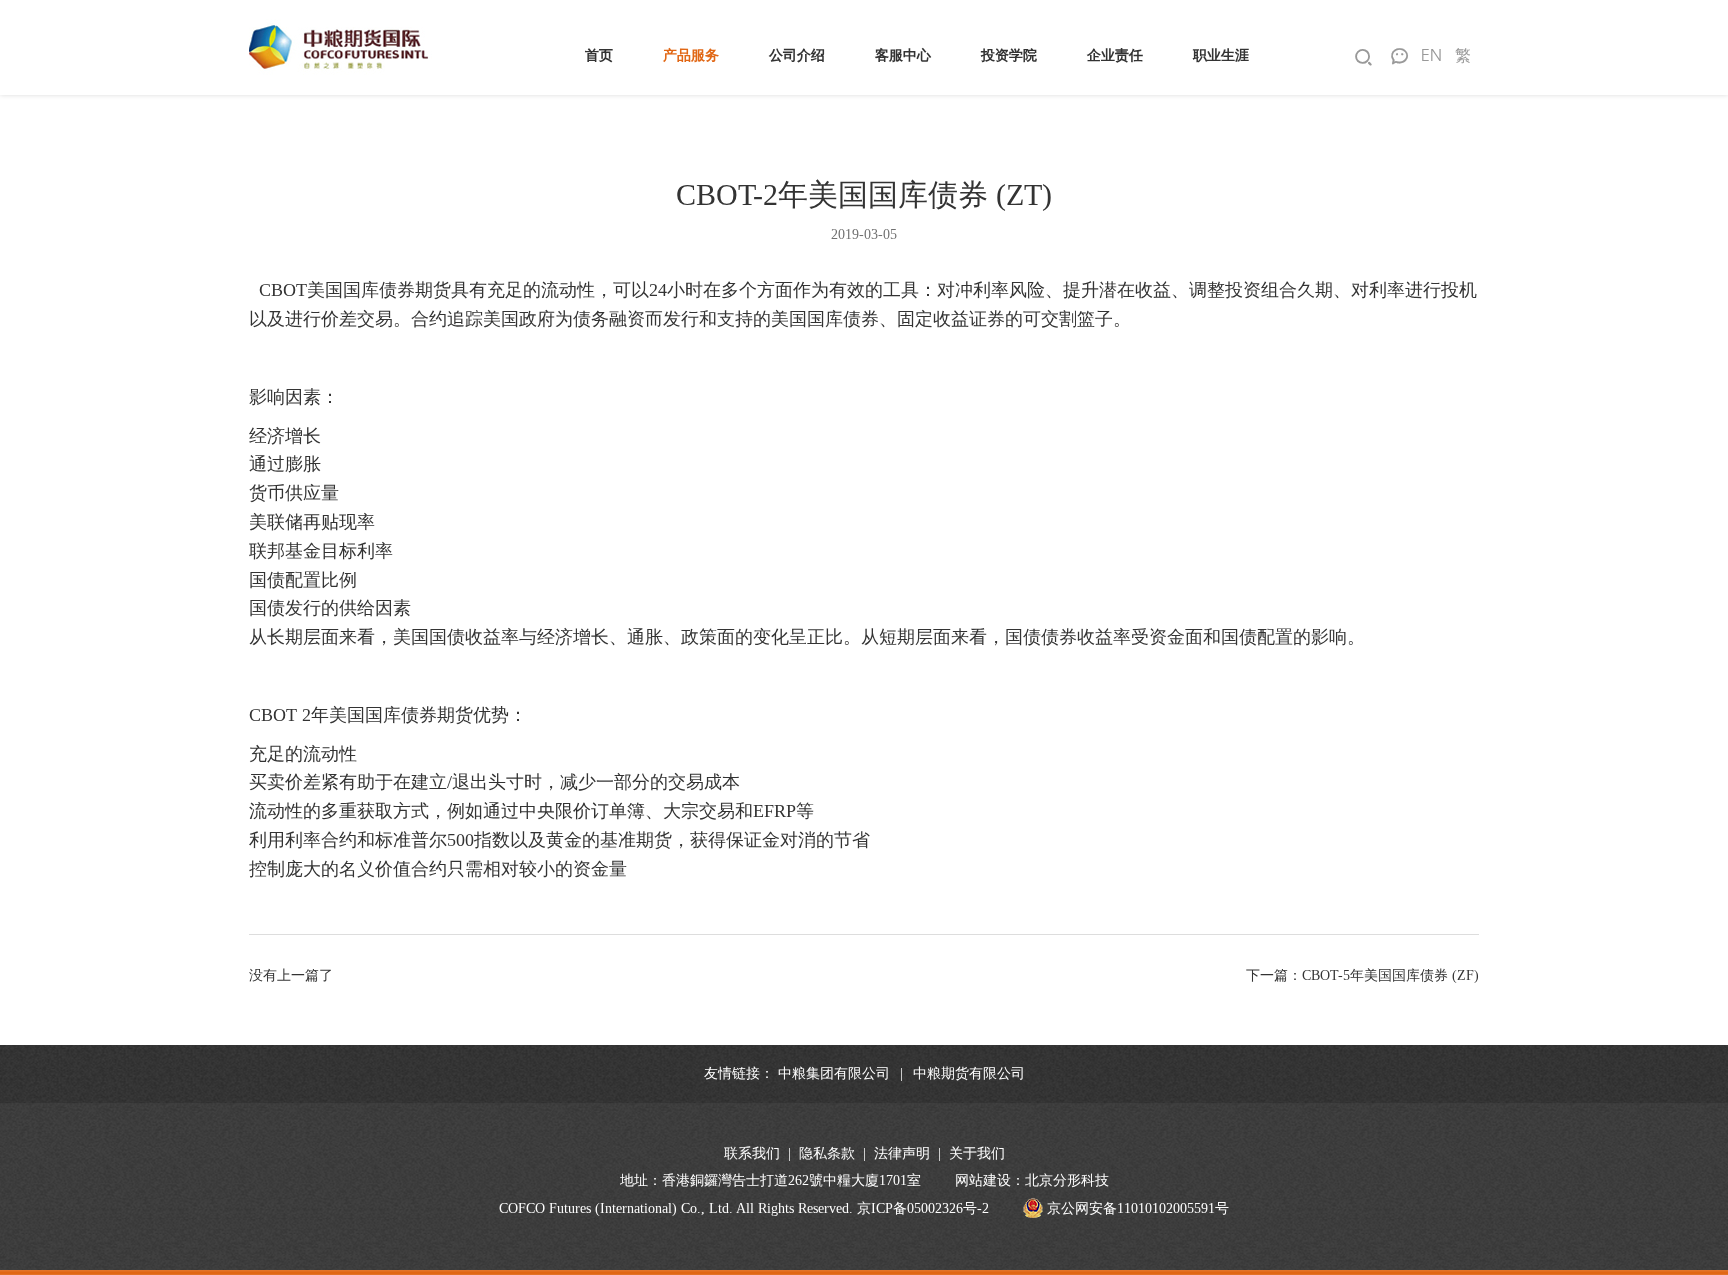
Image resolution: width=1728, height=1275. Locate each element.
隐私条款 (827, 1153)
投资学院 (1009, 55)
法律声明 (902, 1153)
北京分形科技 (1067, 1180)
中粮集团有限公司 (834, 1073)
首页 (599, 55)
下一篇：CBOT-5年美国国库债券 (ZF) (1362, 975)
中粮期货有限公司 (969, 1073)
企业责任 (1115, 55)
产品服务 (691, 55)
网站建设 (983, 1180)
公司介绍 (797, 55)
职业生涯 (1221, 55)
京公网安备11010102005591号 (1136, 1208)
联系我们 (752, 1153)
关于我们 (977, 1153)
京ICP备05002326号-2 (923, 1208)
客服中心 (903, 55)
